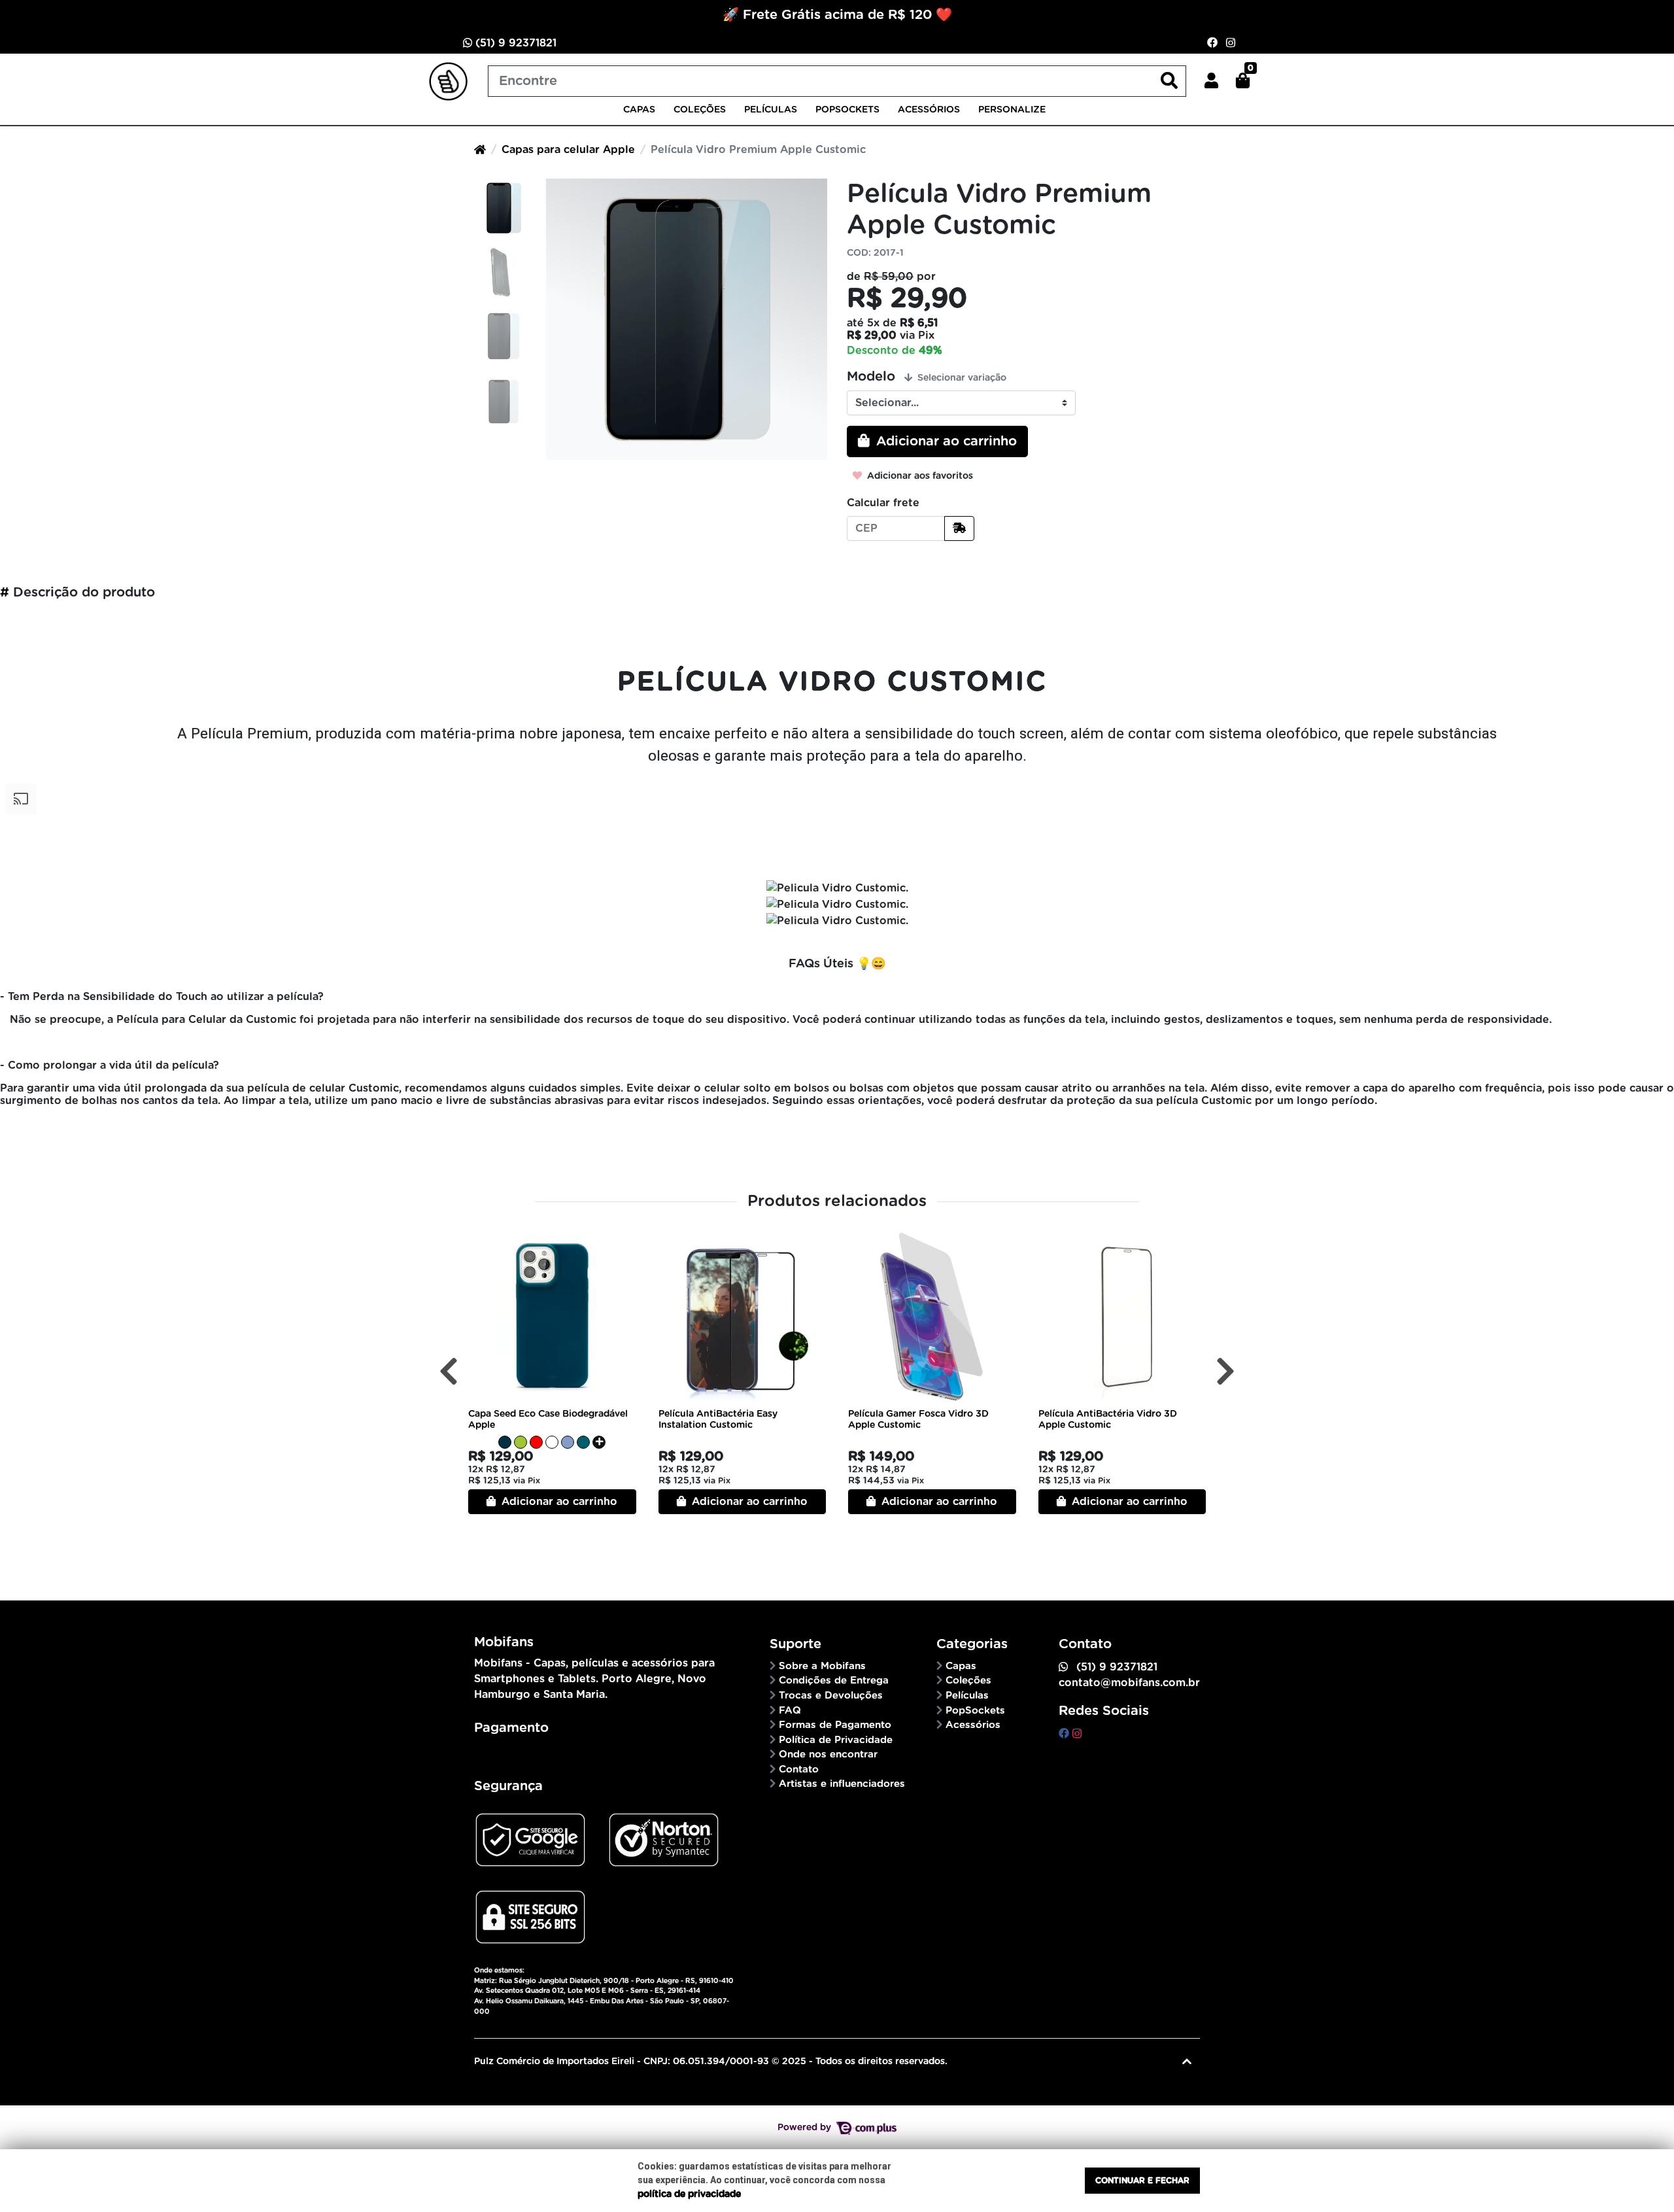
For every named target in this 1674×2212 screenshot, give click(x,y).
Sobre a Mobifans (822, 1666)
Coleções (700, 110)
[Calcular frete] (959, 528)
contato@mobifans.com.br (1129, 1683)
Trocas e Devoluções (831, 1696)
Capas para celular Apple (568, 150)
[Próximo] (1225, 1372)
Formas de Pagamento (835, 1725)
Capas (639, 110)
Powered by (806, 2128)
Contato (799, 1770)
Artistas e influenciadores (842, 1784)
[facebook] (1066, 1734)
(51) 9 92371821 (514, 43)
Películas (771, 110)
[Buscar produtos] (1169, 81)
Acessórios (929, 110)
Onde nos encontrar (828, 1754)
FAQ (790, 1711)
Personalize (1012, 110)
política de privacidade (689, 2194)
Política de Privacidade (836, 1740)
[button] (1211, 81)
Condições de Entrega (834, 1681)
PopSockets (847, 110)
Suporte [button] (797, 1644)
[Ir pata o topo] (1187, 2062)
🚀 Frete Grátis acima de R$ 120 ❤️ (837, 15)
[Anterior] (449, 1372)
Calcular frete (883, 503)
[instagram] (1077, 1734)
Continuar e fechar (1142, 2181)
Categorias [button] (974, 1644)
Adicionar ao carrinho (558, 1502)
